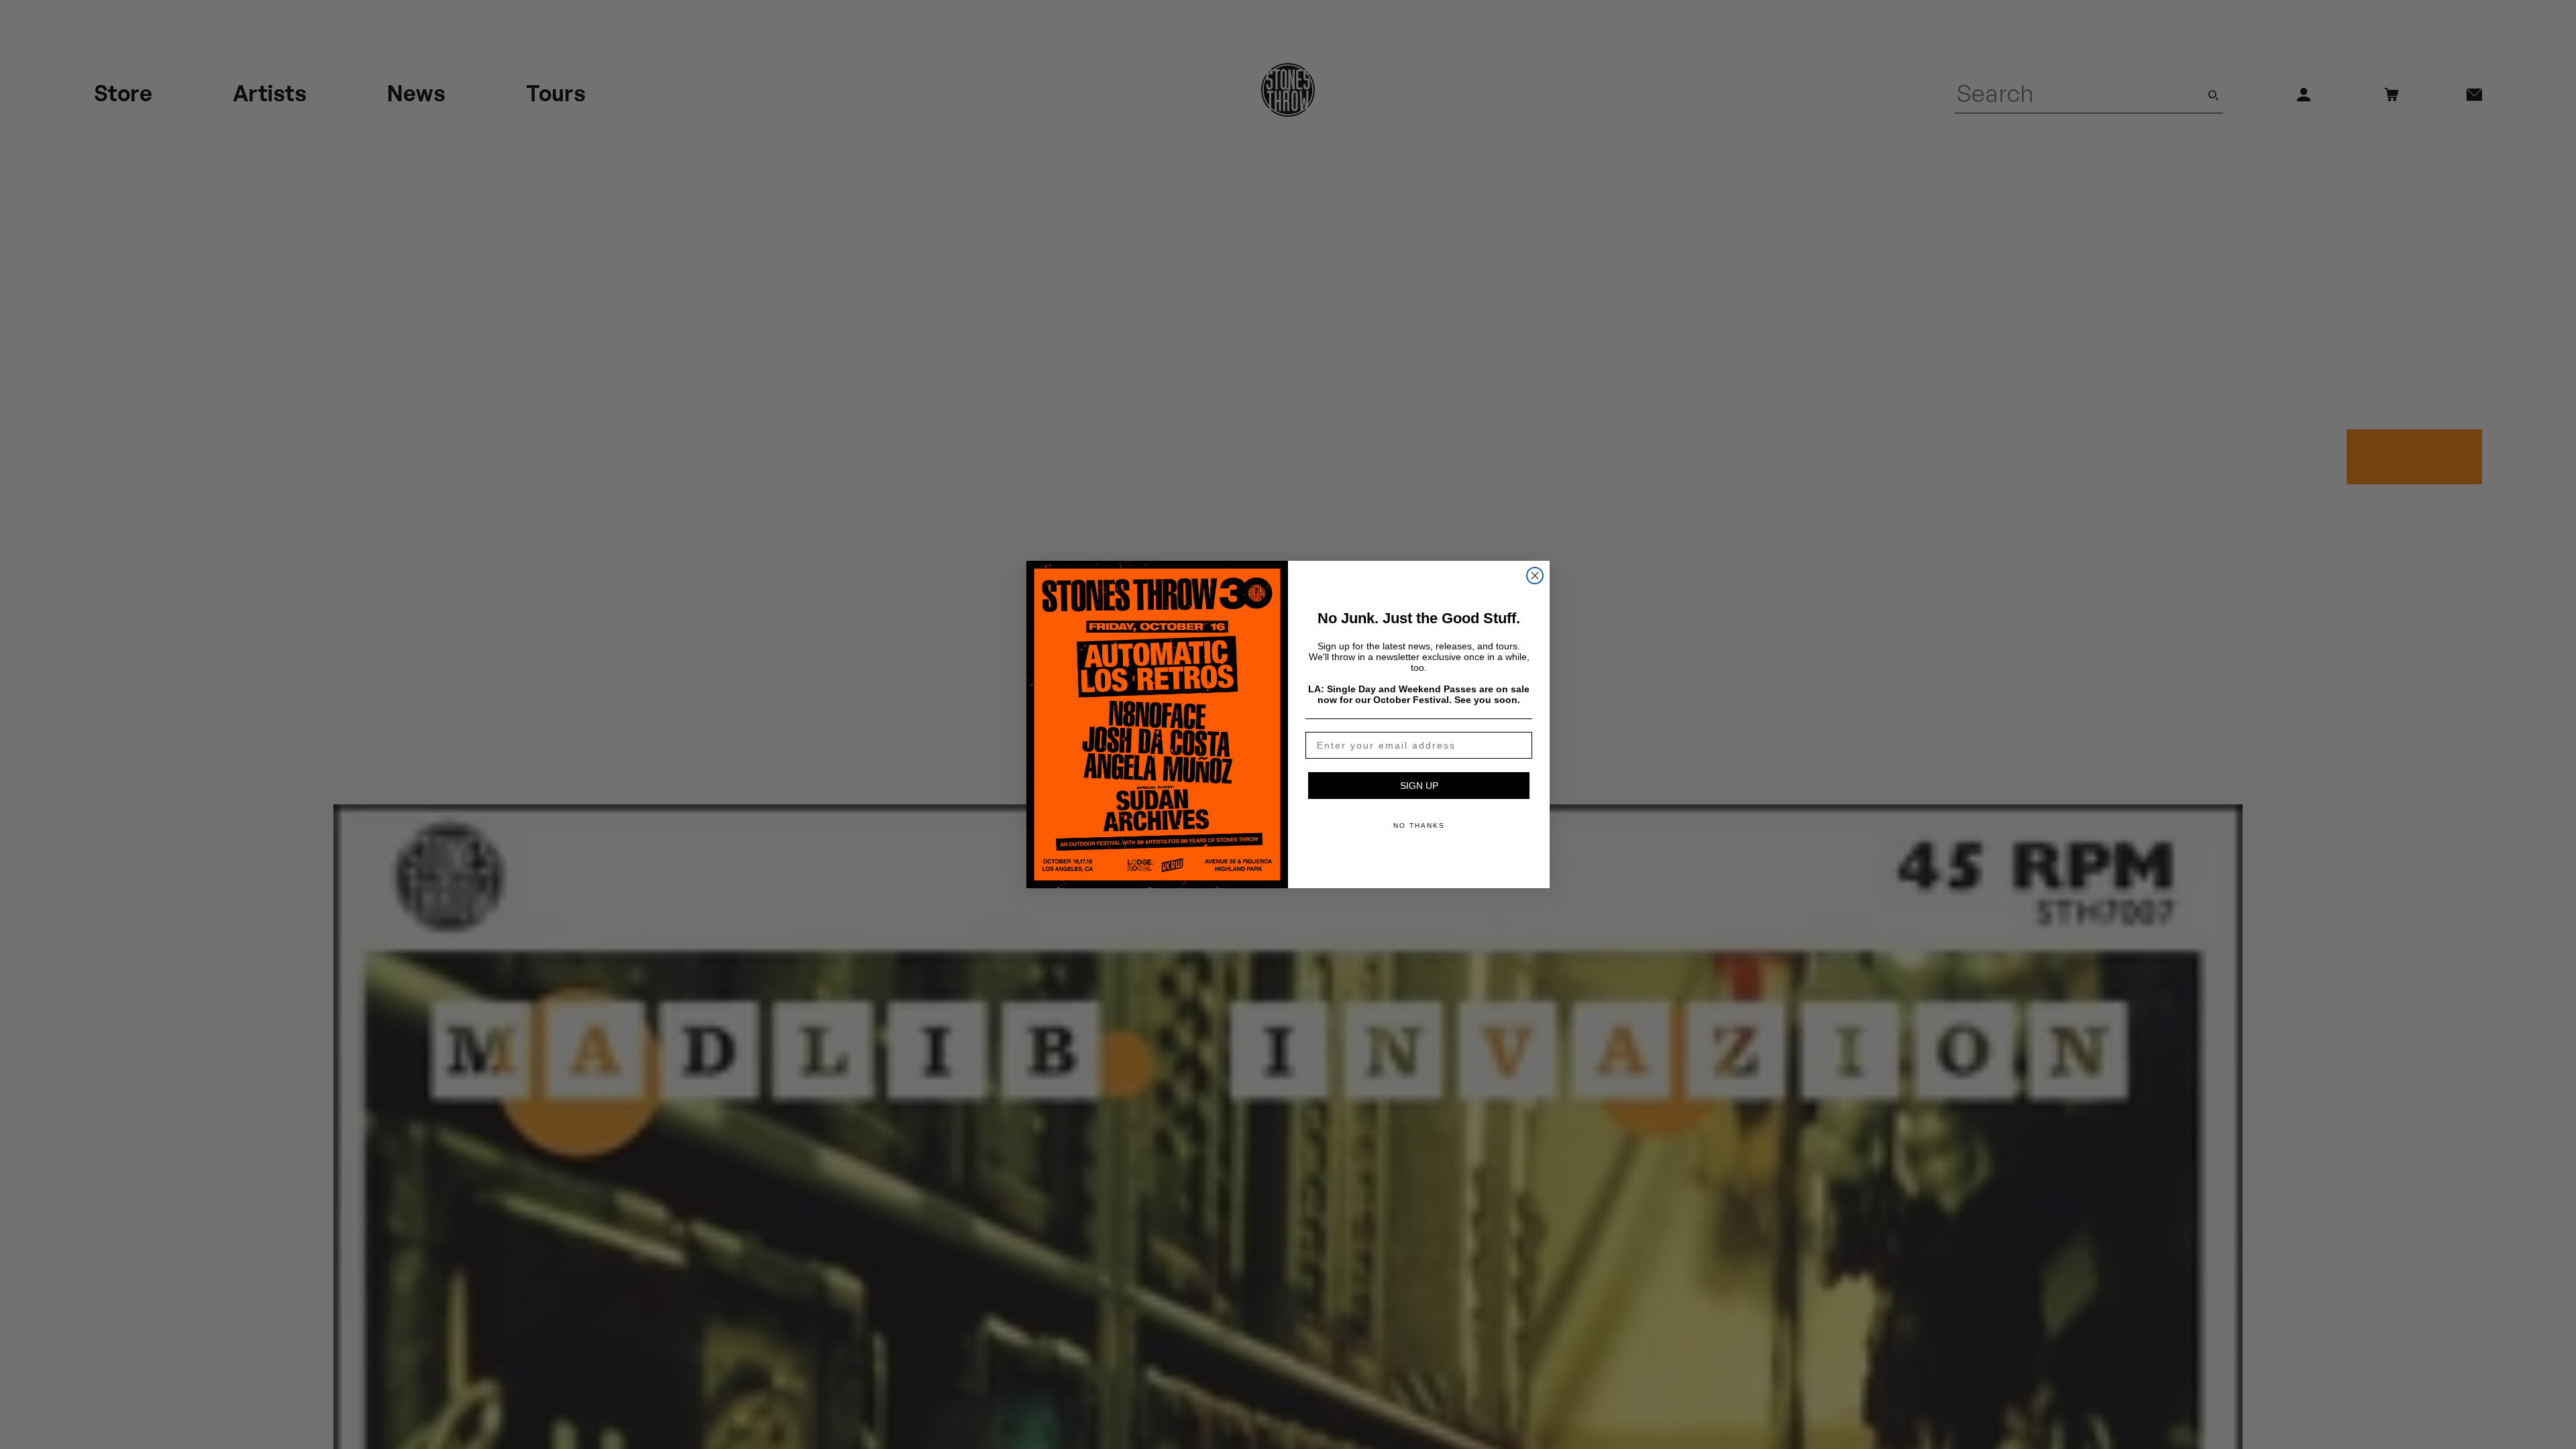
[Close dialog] (1535, 576)
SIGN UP (1419, 786)
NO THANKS (1419, 825)
